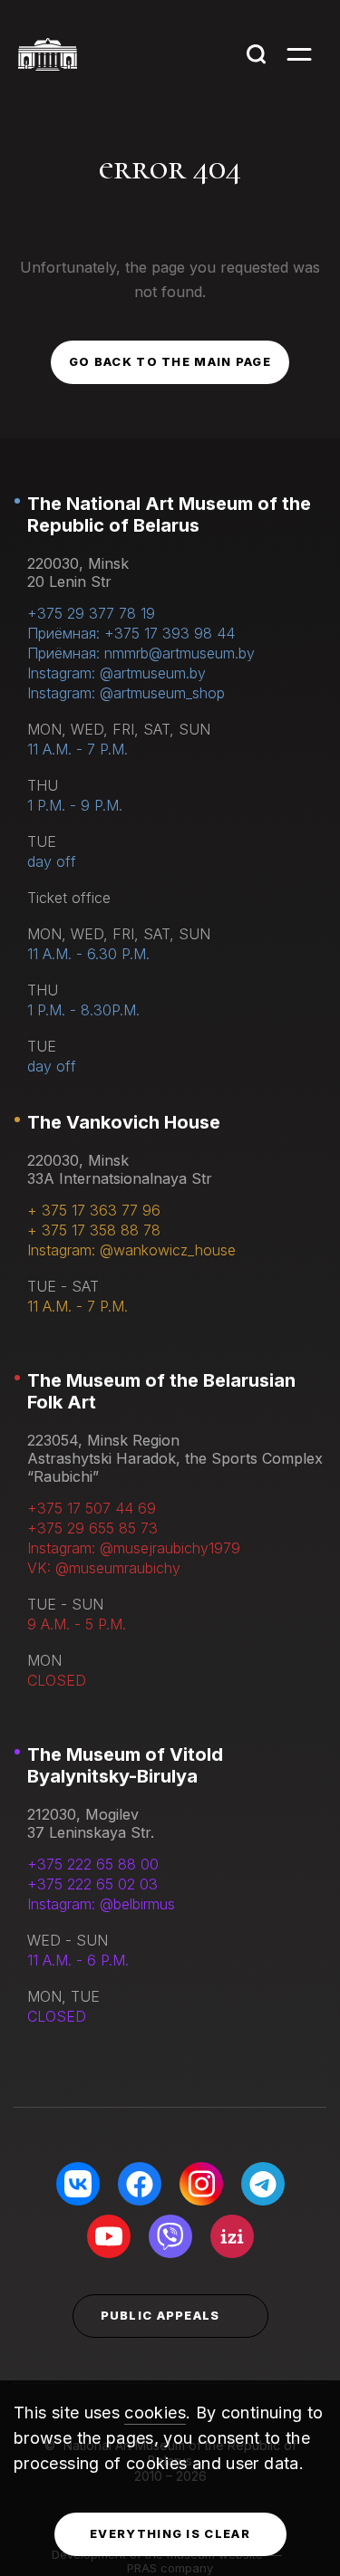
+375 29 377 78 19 (91, 613)
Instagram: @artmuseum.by (117, 673)
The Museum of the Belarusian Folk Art (161, 1391)
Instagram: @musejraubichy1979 (134, 1548)
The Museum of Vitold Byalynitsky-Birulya (125, 1765)
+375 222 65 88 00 (93, 1864)
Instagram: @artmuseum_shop (126, 693)
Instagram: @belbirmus (101, 1904)
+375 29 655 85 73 (92, 1528)
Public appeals (160, 2315)
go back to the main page (170, 361)
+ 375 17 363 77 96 (94, 1210)
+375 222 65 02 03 (92, 1884)
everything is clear (170, 2533)
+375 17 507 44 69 (92, 1508)
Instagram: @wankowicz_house (131, 1250)
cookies (155, 2413)
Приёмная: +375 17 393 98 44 (131, 633)
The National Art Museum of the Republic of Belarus (169, 514)
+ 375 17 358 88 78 (94, 1230)
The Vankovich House (124, 1122)
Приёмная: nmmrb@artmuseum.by (141, 653)
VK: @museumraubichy (104, 1568)
